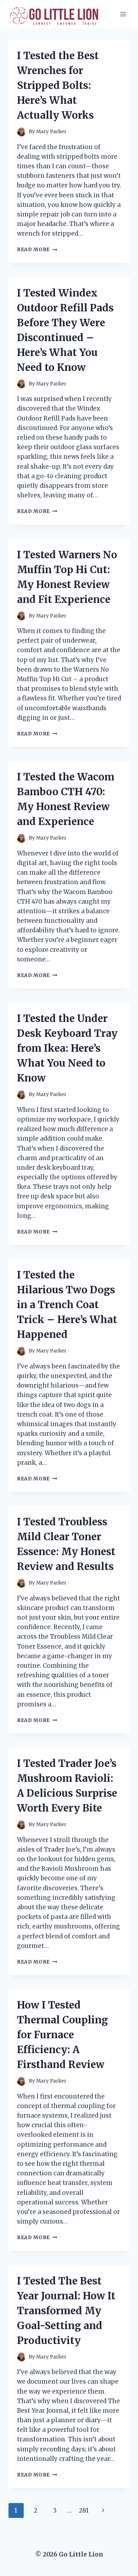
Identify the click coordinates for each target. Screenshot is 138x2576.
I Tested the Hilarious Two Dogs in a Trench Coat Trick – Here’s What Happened (67, 1305)
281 (84, 2510)
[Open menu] (123, 14)
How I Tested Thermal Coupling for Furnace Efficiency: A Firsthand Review (62, 2035)
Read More (37, 250)
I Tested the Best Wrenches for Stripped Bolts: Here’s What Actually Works (58, 85)
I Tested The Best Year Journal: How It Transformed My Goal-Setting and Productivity (66, 2311)
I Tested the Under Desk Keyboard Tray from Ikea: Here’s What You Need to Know (67, 1048)
